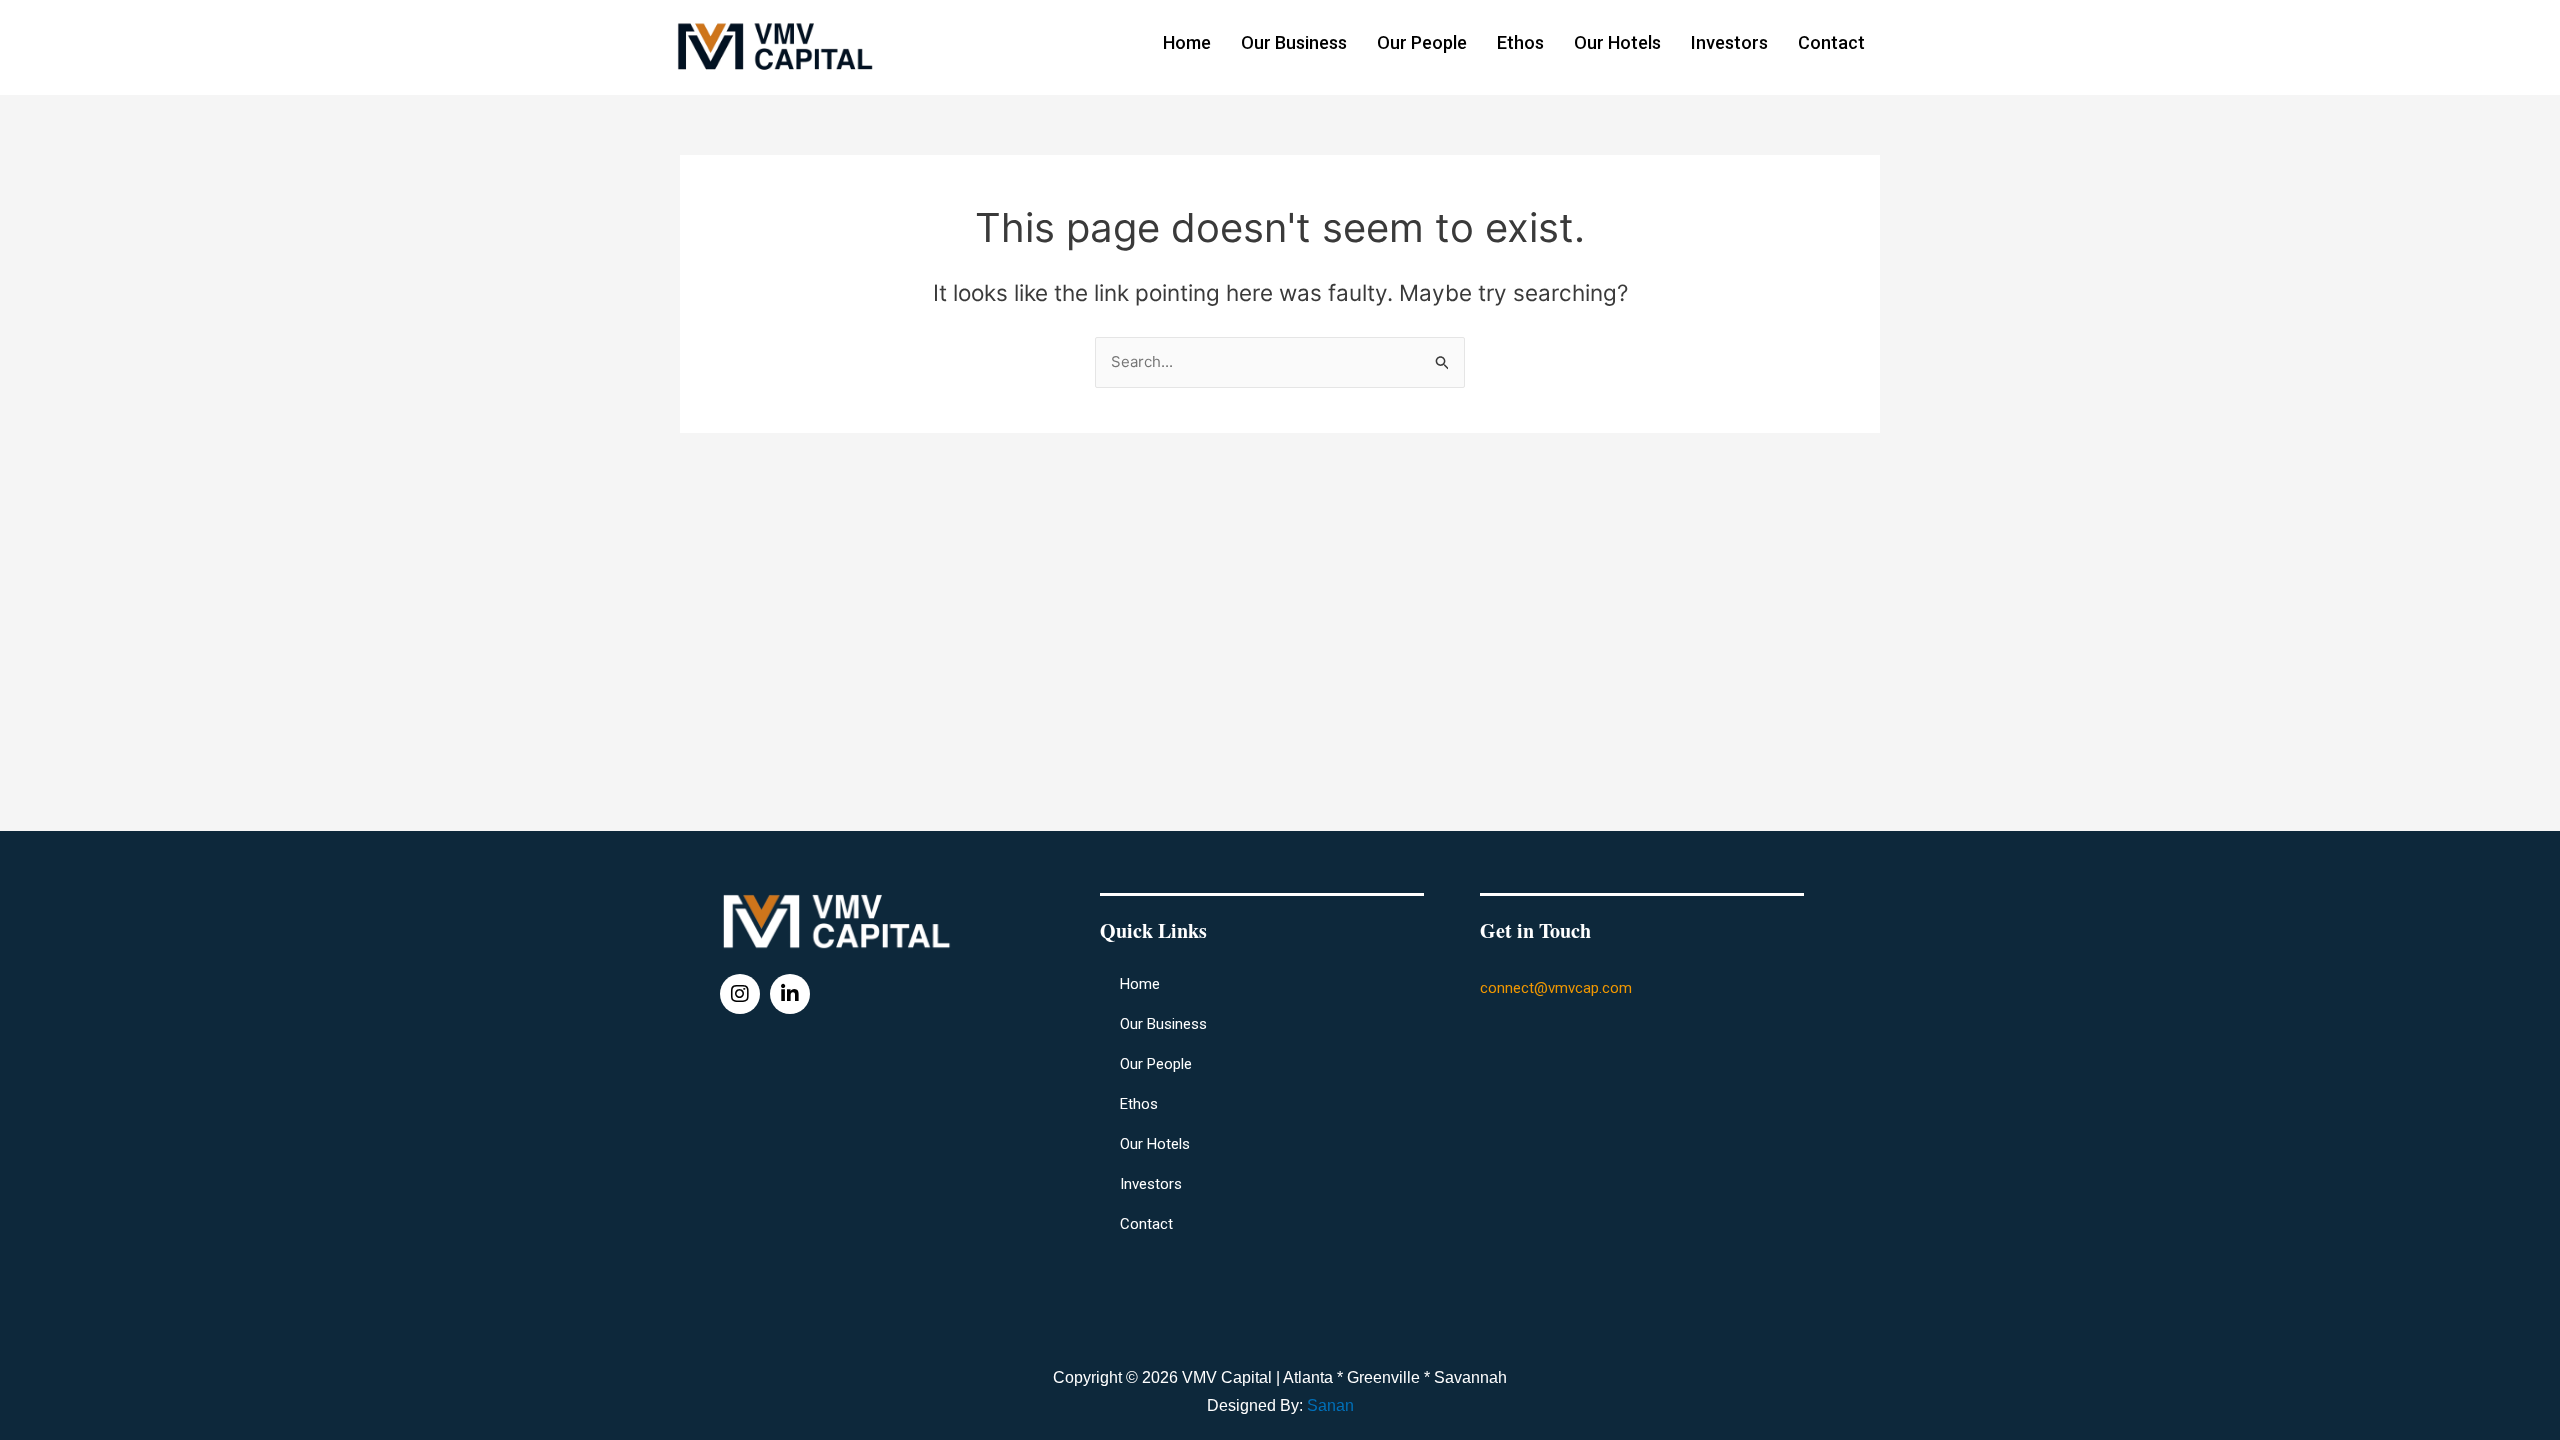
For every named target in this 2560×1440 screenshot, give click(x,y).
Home (1187, 42)
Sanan (1330, 1405)
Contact (1831, 42)
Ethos (1520, 42)
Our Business (1294, 42)
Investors (1729, 42)
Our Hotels (1617, 42)
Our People (1422, 42)
